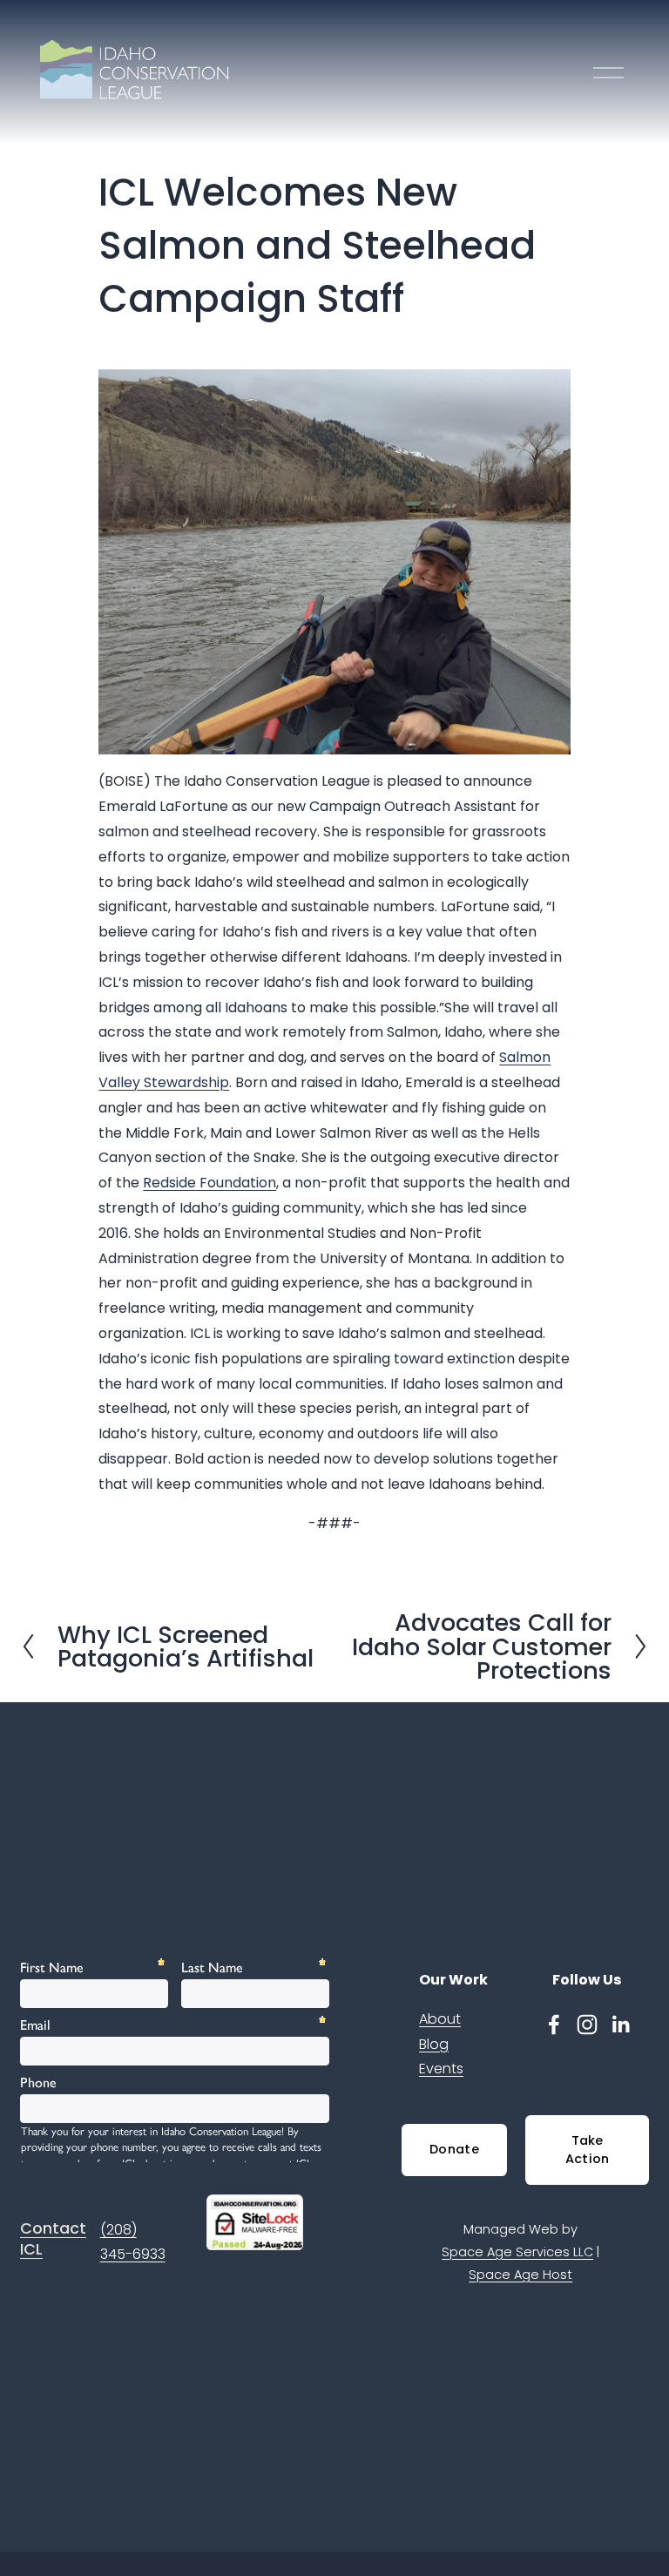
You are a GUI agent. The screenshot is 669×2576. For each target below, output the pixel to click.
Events (441, 2069)
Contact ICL (53, 2239)
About (440, 2019)
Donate (454, 2149)
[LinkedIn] (620, 2025)
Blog (434, 2044)
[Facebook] (554, 2025)
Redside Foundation (209, 1183)
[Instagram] (587, 2025)
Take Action (588, 2150)
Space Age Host (520, 2275)
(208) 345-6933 (133, 2242)
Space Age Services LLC (517, 2252)
